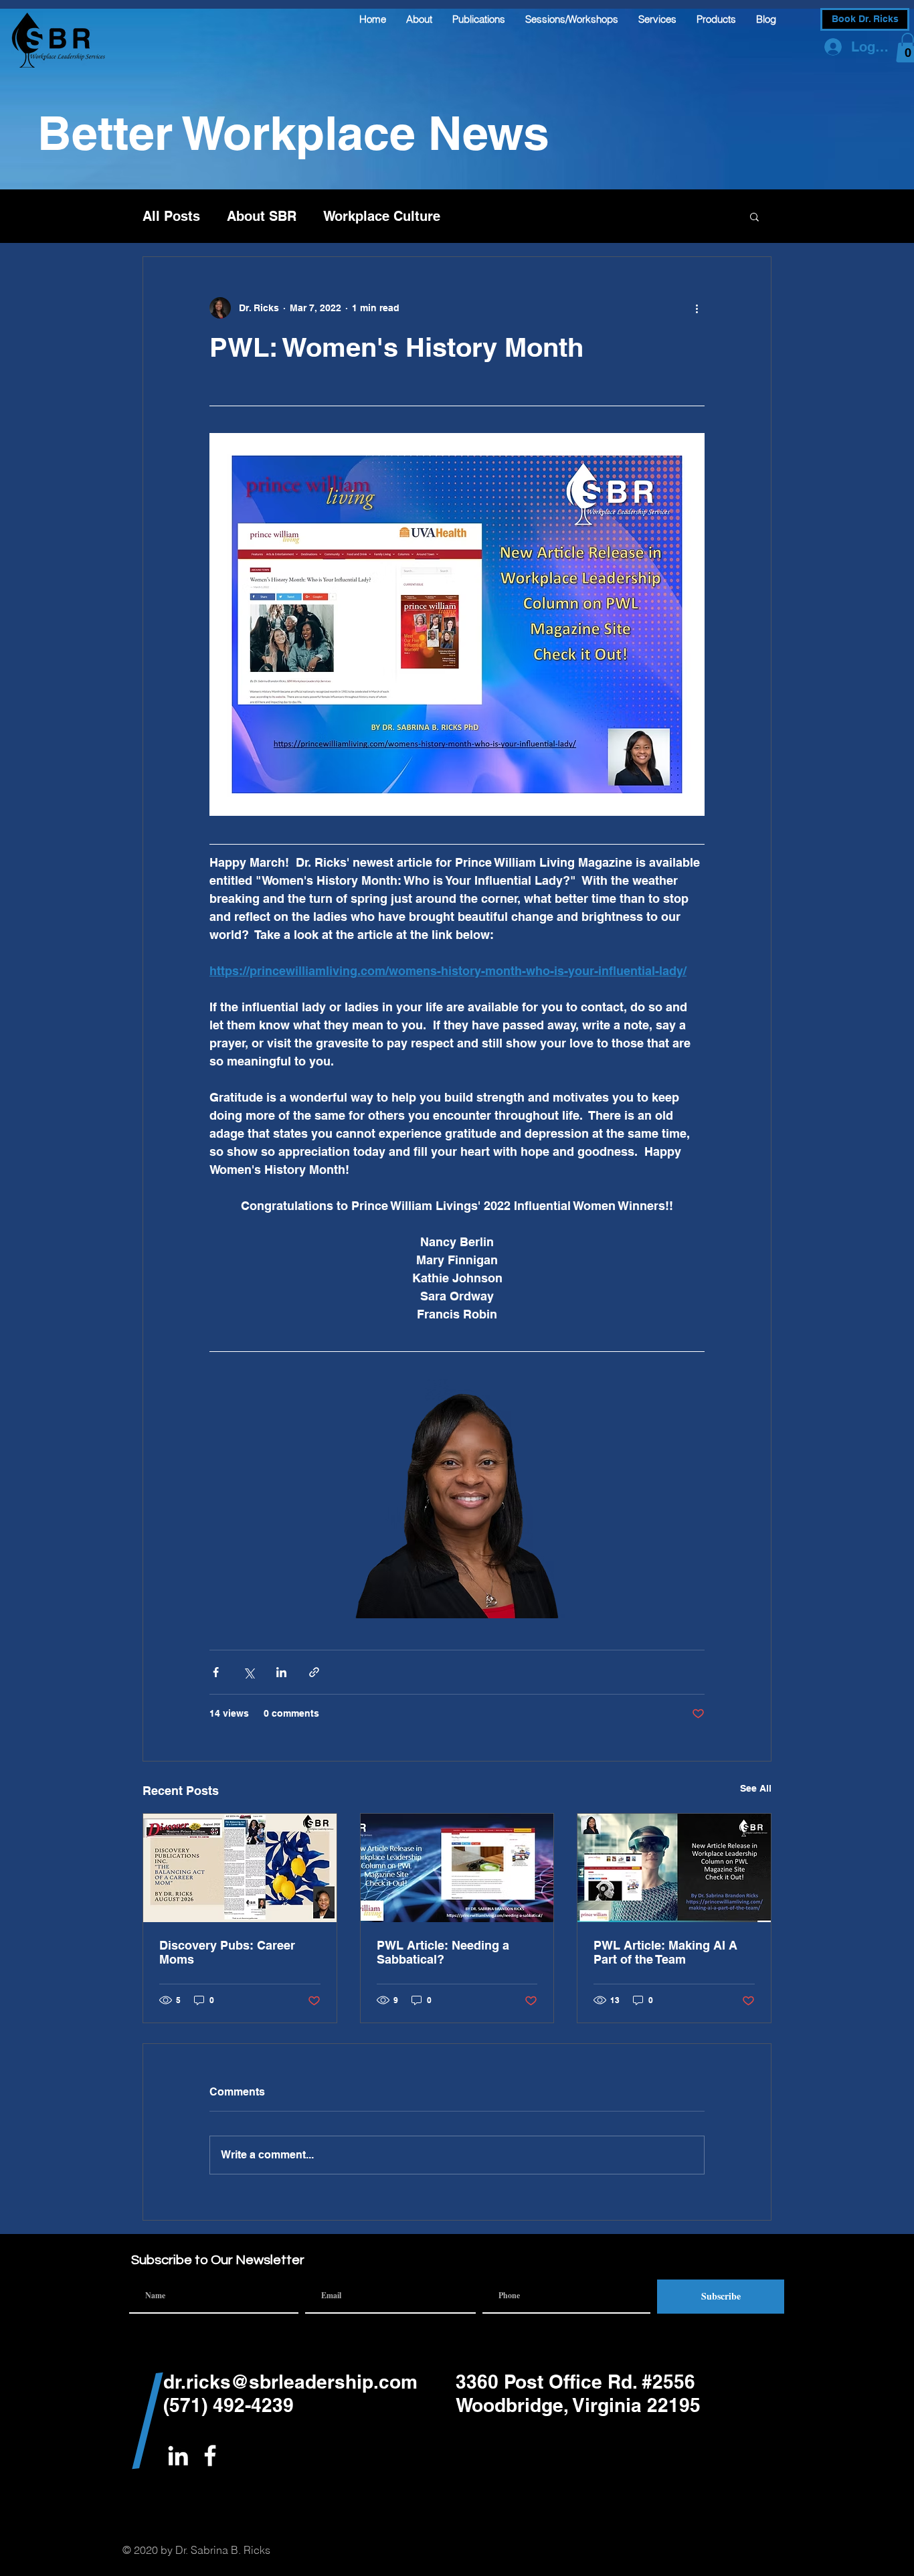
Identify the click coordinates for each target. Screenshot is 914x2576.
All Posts (171, 216)
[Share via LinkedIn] (281, 1672)
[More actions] (697, 308)
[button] (754, 216)
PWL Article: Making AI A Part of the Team (665, 1952)
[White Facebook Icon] (210, 2456)
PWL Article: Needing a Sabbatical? (443, 1952)
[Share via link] (314, 1672)
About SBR (262, 216)
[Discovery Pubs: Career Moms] (240, 1868)
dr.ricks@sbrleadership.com (290, 2382)
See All (756, 1788)
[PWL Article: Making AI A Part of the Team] (674, 1868)
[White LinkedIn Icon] (178, 2456)
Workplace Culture (382, 216)
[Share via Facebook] (216, 1672)
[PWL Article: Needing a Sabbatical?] (457, 1868)
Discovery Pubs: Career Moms (227, 1952)
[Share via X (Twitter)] (249, 1672)
